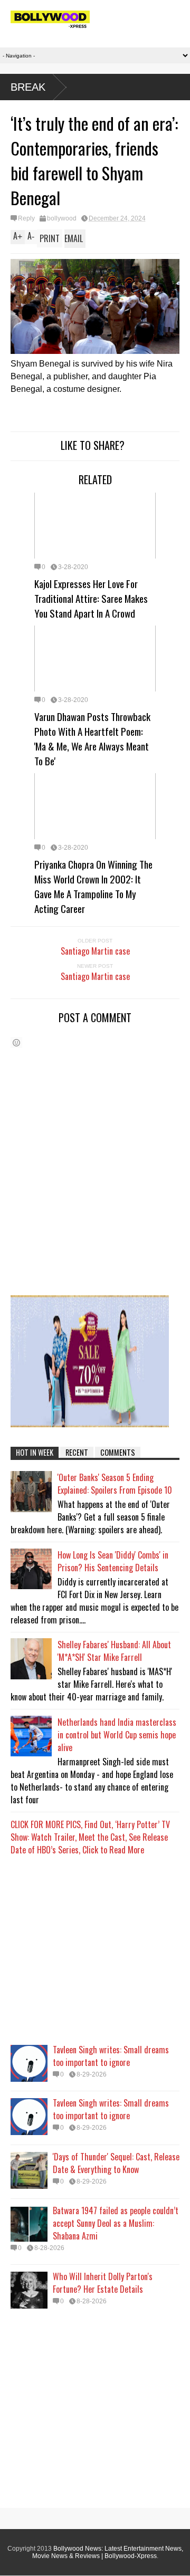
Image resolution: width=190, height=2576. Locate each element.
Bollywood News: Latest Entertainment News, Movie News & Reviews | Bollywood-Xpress (108, 2552)
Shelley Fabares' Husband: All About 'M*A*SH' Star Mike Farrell (114, 1651)
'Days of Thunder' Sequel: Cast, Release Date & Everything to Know (116, 2163)
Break (28, 87)
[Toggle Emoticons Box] (16, 1042)
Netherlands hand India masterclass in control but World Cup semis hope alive (117, 1735)
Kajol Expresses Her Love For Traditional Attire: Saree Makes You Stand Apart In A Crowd (91, 598)
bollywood (62, 218)
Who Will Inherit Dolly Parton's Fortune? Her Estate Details (103, 2283)
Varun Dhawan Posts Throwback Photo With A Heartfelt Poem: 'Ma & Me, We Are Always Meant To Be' (92, 738)
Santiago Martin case (95, 951)
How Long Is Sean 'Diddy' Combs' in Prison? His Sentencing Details (113, 1561)
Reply (26, 218)
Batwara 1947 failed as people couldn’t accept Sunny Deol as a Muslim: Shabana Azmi (116, 2223)
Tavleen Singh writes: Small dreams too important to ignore (111, 2056)
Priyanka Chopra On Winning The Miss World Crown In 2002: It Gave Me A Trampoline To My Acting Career (93, 886)
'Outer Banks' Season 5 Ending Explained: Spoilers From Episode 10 (115, 1484)
